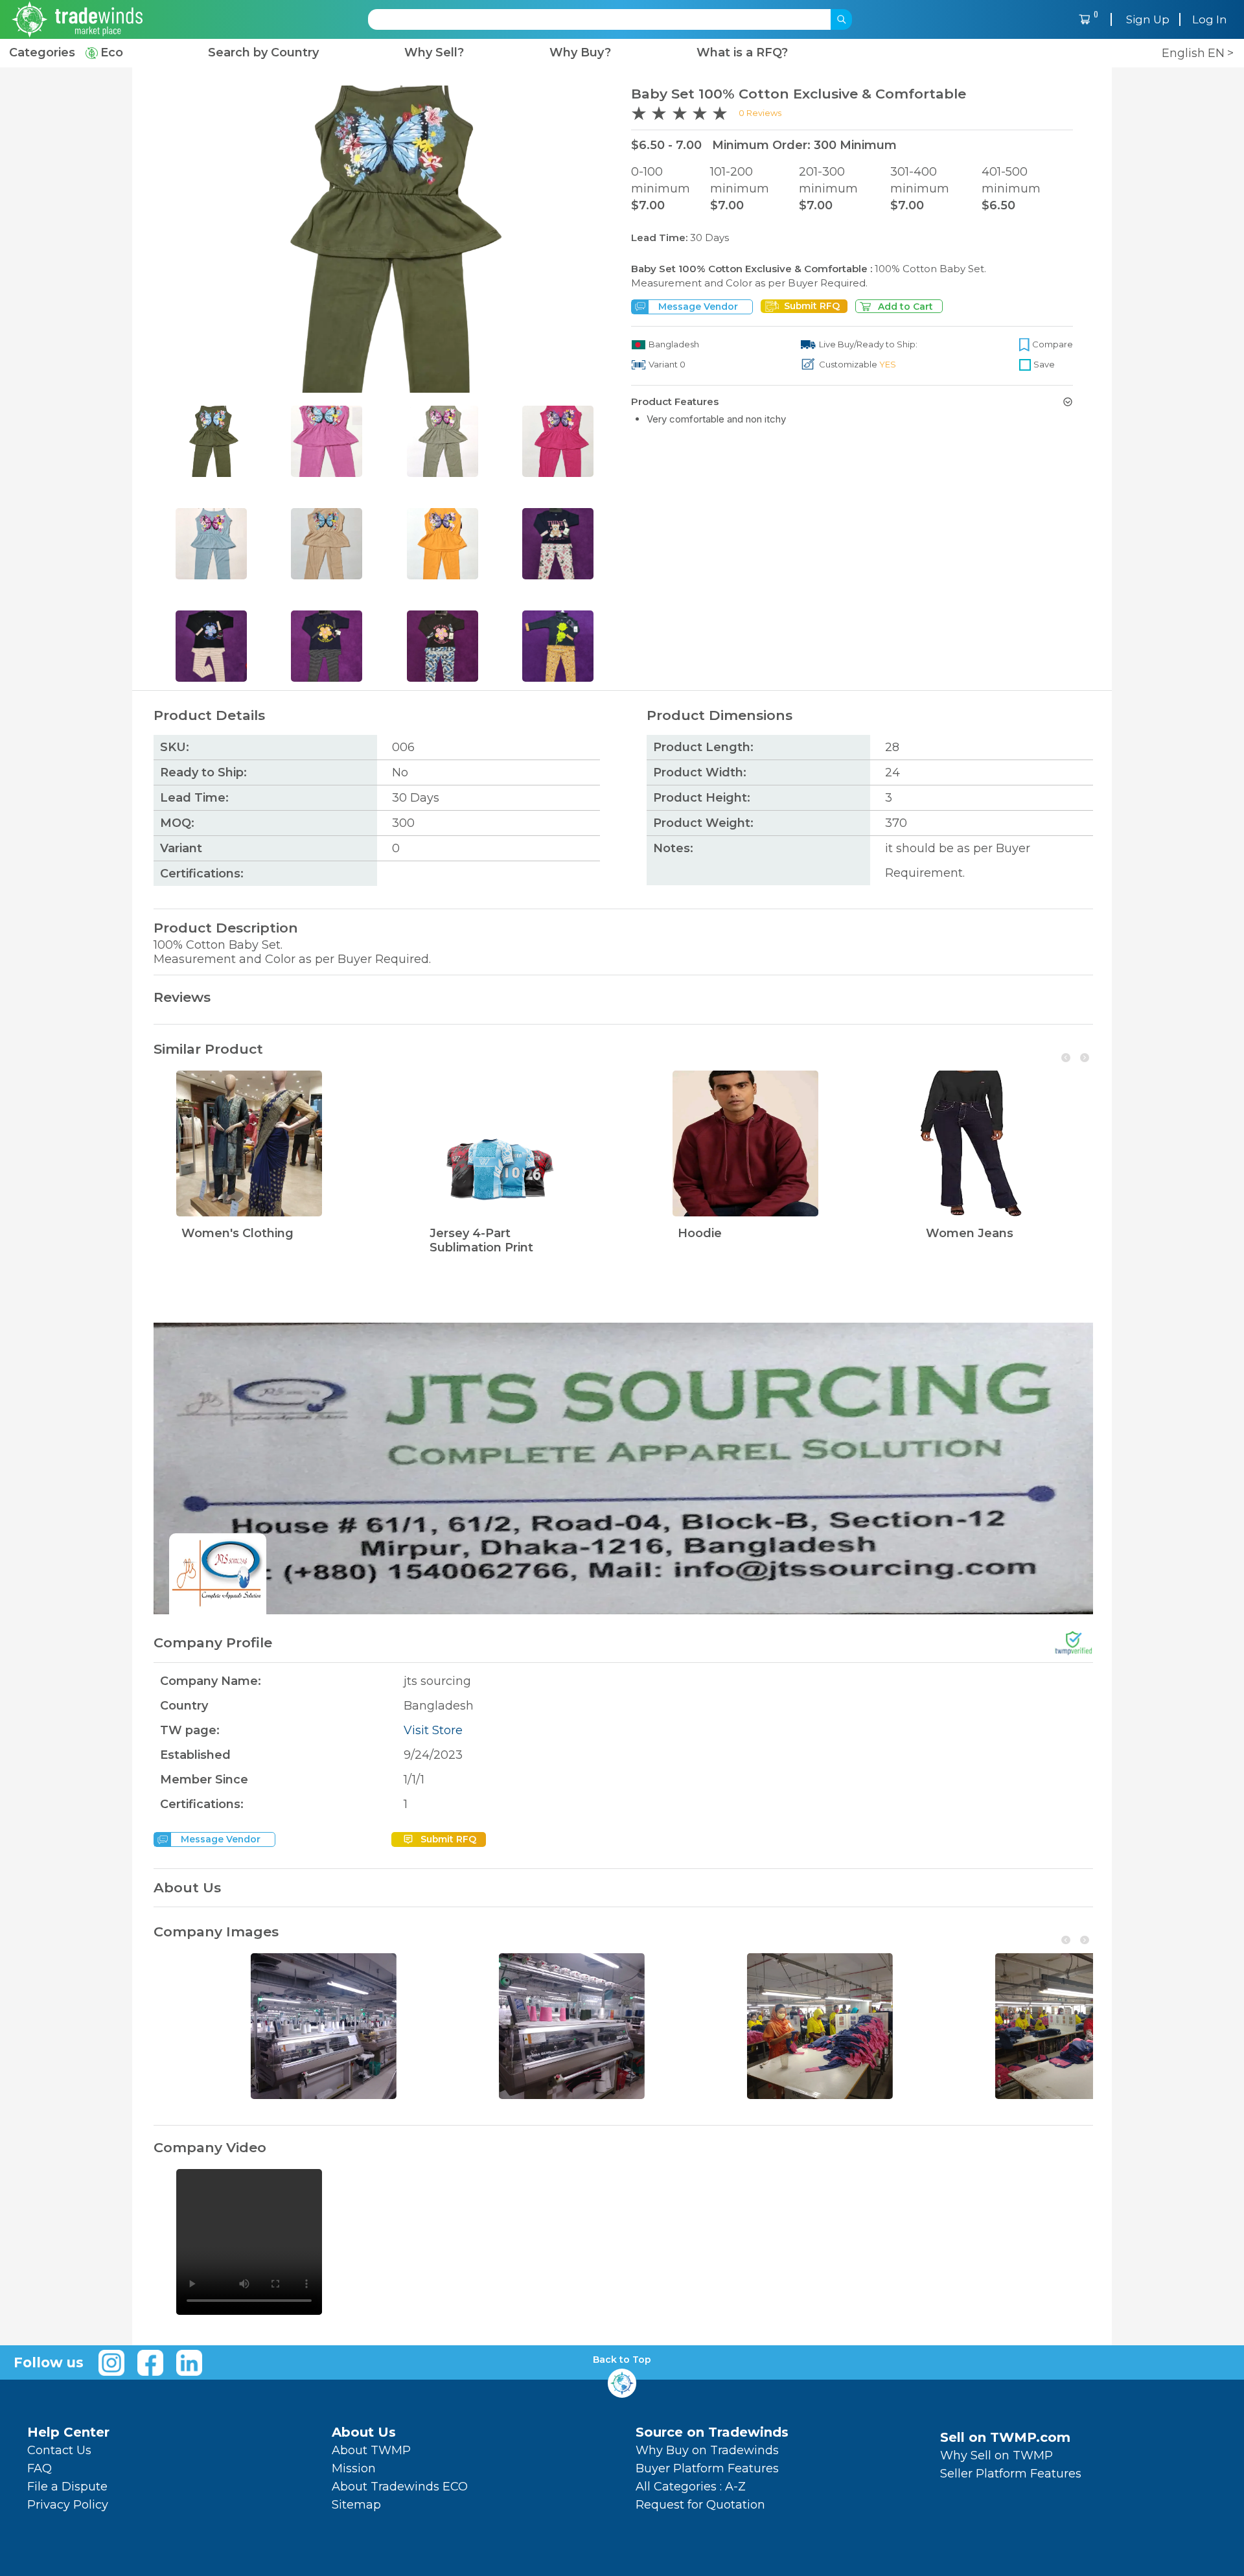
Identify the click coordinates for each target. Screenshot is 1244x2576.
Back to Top (622, 2360)
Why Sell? (434, 53)
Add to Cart (905, 307)
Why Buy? (580, 53)
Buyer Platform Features (707, 2468)
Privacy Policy (68, 2505)
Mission (354, 2468)
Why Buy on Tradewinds (707, 2450)
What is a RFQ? (742, 53)
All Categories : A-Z (691, 2487)
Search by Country (263, 53)
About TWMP (371, 2450)
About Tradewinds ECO (400, 2487)
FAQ (40, 2468)
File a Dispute (67, 2487)
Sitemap (356, 2505)
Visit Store (433, 1730)
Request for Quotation (700, 2505)
